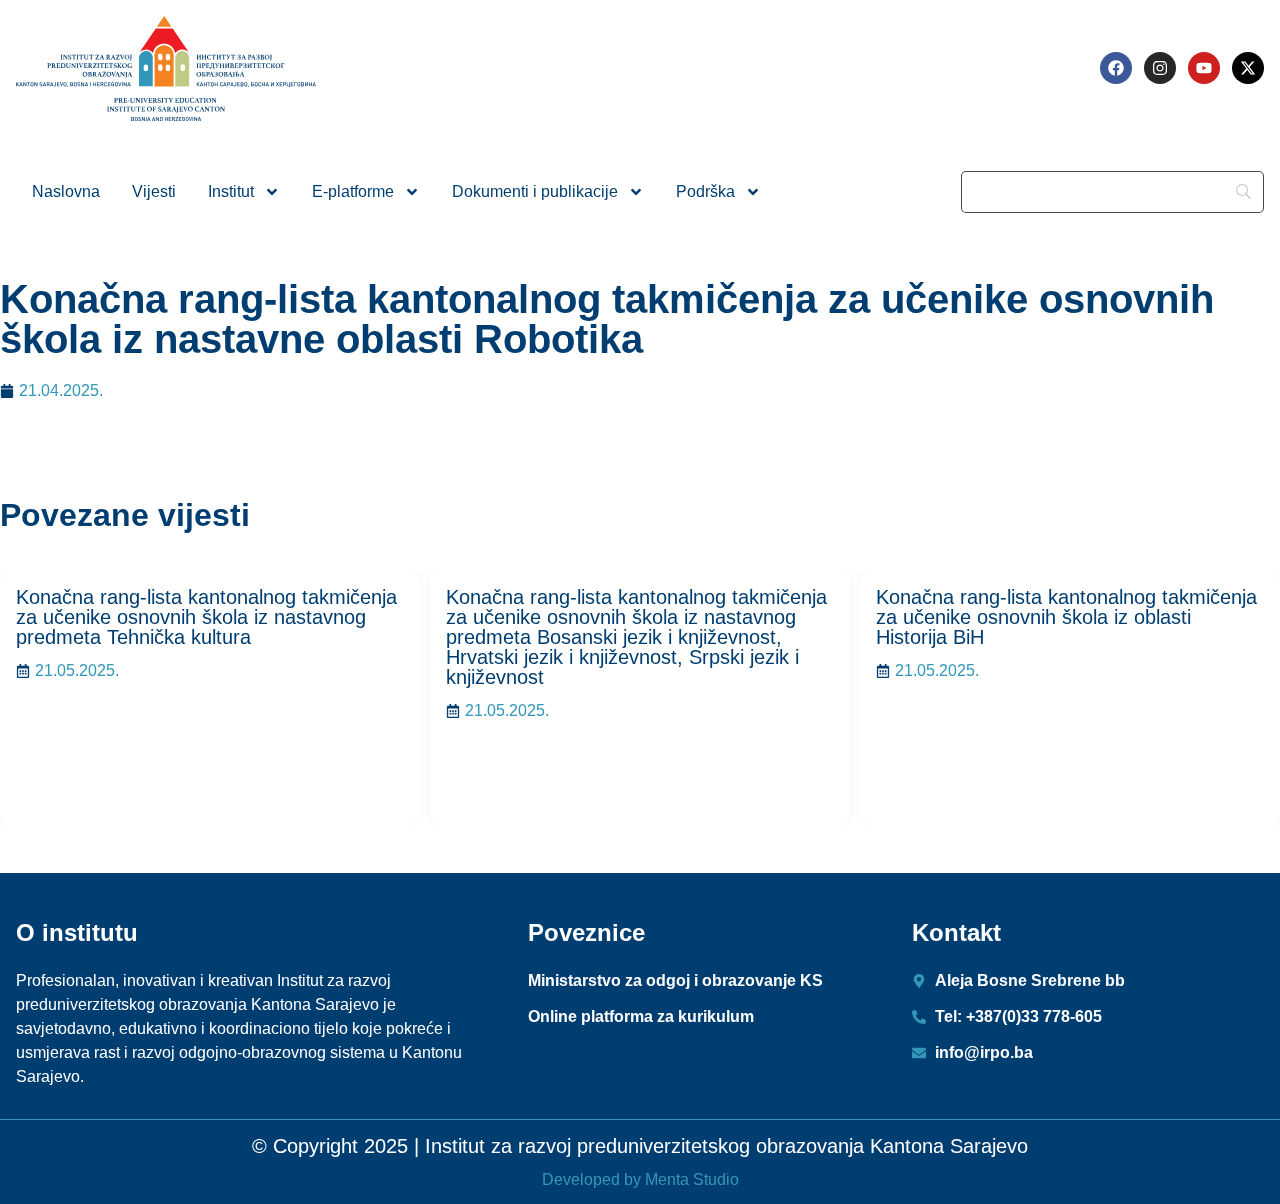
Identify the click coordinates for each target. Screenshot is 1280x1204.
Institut (231, 191)
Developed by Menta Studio (640, 1179)
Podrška (705, 191)
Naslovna (66, 191)
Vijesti (154, 191)
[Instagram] (1160, 68)
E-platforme (353, 191)
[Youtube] (1204, 68)
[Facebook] (1116, 68)
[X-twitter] (1248, 68)
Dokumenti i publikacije (535, 191)
